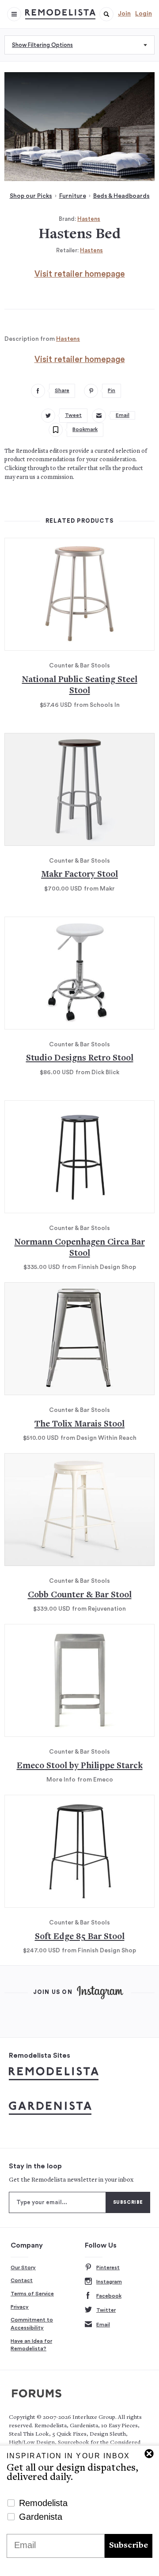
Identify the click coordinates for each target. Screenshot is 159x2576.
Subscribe (129, 2546)
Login (144, 14)
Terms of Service (32, 2294)
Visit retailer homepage (80, 274)
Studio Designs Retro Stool (80, 1059)
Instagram (109, 2282)
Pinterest (108, 2267)
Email (103, 2325)
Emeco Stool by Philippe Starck (80, 1766)
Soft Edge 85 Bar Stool (80, 1937)
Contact (22, 2280)
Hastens (89, 219)
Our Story (23, 2267)
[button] (106, 14)
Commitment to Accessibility (32, 2324)
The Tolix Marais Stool (79, 1425)
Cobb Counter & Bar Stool (80, 1595)
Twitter (106, 2310)
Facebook (109, 2296)
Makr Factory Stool (79, 875)
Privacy (20, 2307)
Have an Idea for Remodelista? (31, 2345)
